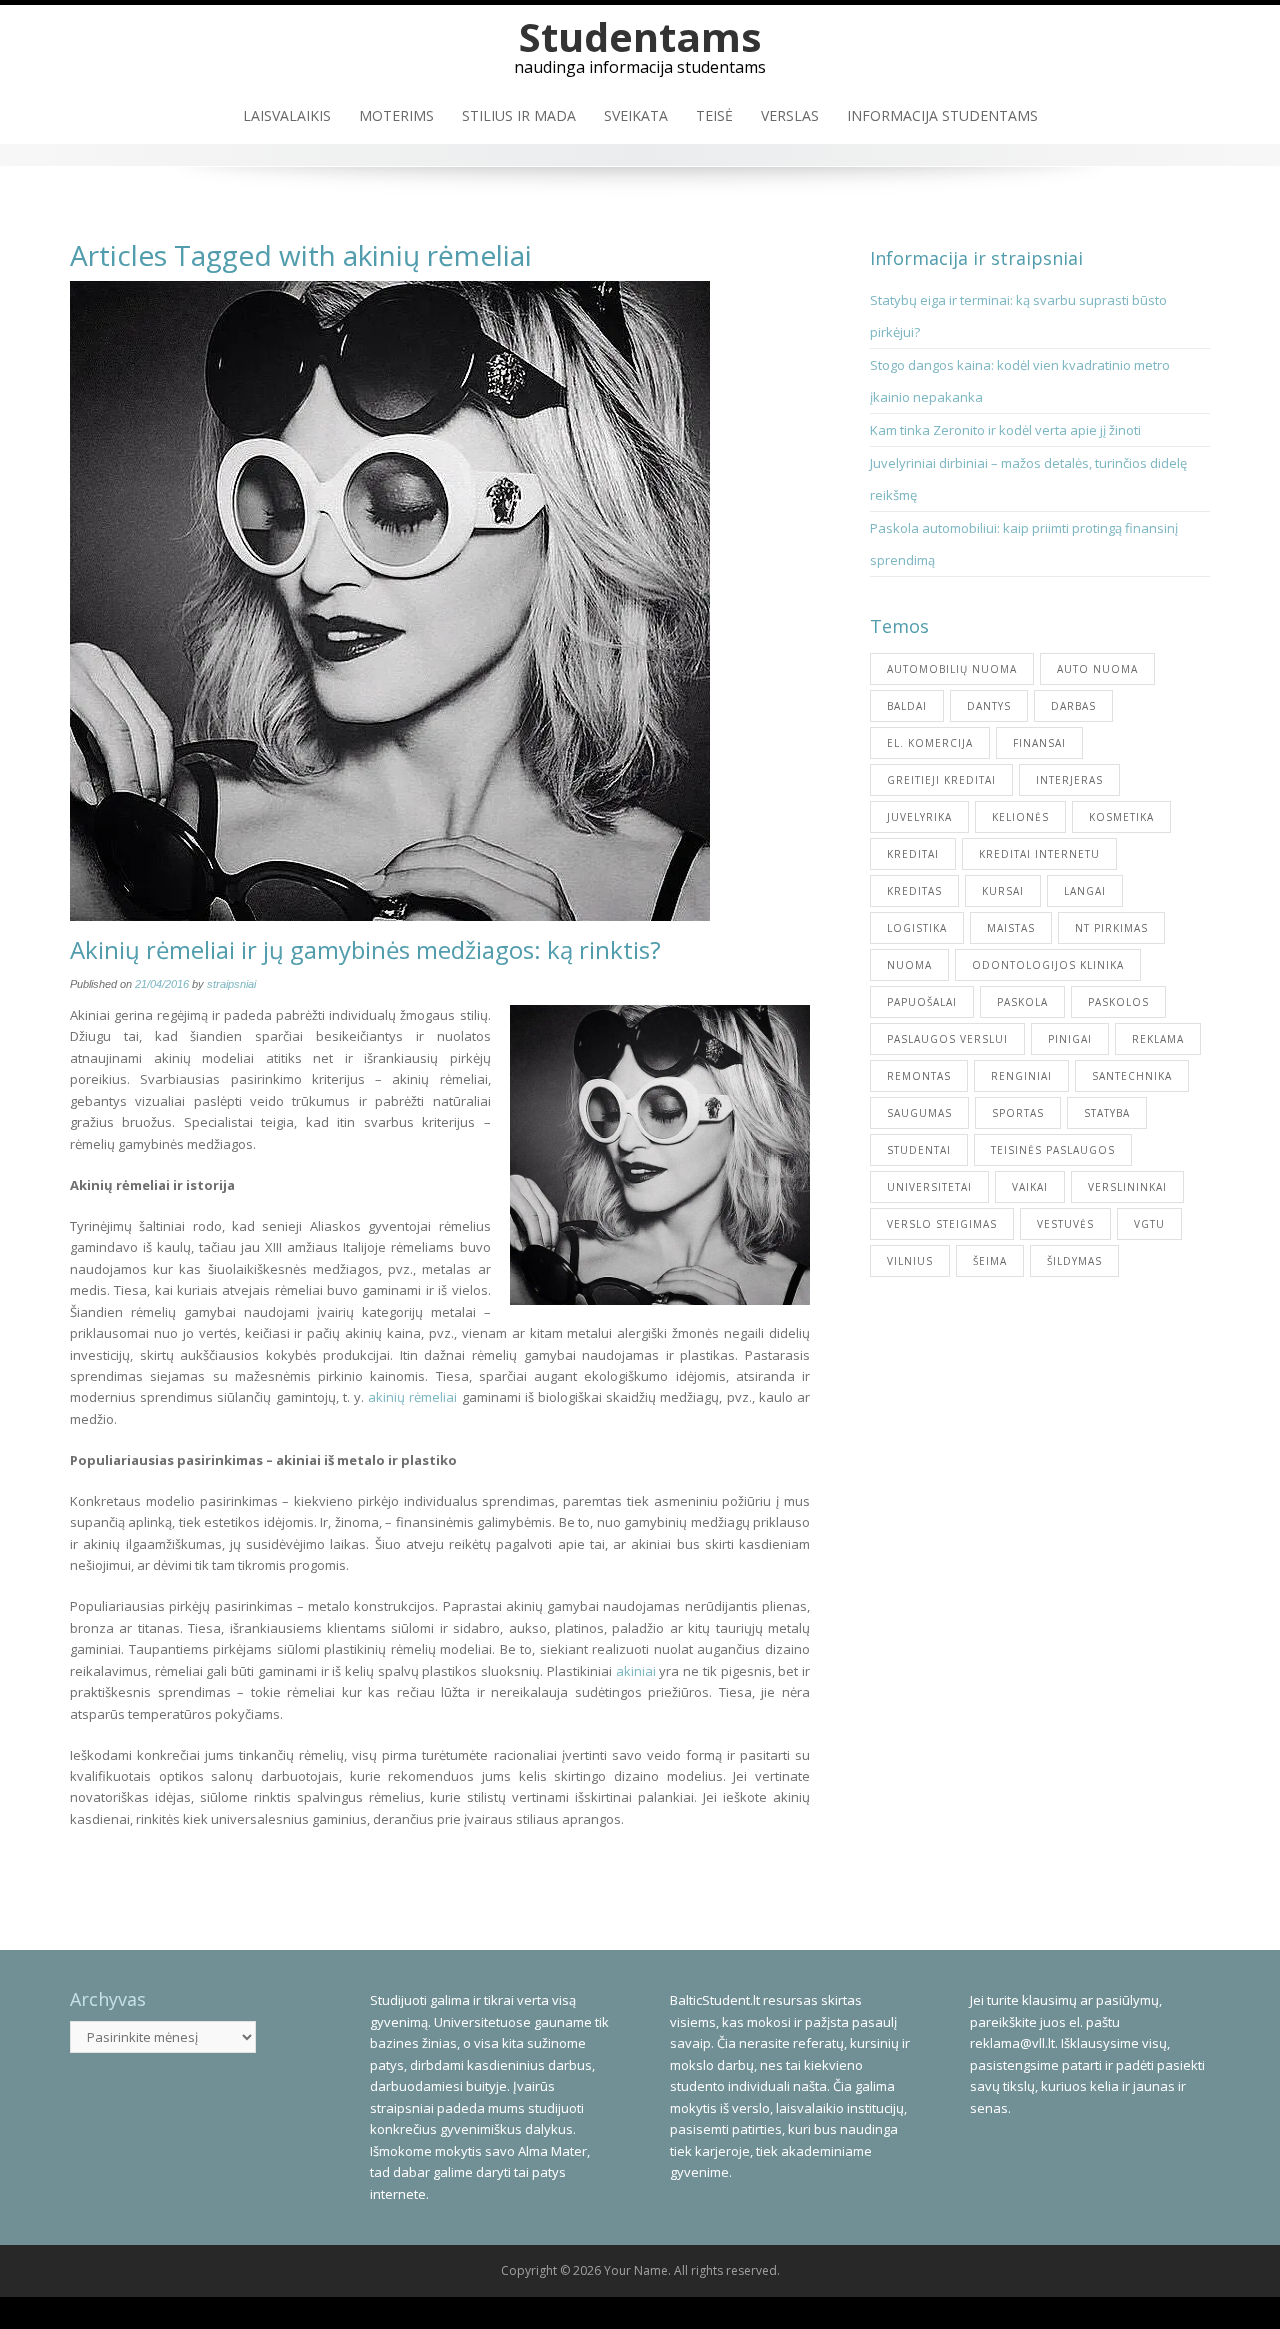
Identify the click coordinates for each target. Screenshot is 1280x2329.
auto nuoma (1097, 669)
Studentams (640, 36)
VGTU (1149, 1224)
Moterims (396, 115)
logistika (917, 928)
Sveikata (636, 115)
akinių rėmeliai (412, 1397)
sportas (1018, 1113)
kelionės (1020, 817)
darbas (1073, 706)
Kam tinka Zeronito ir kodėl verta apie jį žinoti (1005, 430)
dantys (989, 706)
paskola (1022, 1002)
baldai (907, 706)
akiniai (636, 1671)
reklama (1158, 1039)
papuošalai (922, 1002)
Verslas (790, 115)
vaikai (1030, 1187)
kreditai (913, 854)
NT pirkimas (1111, 928)
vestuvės (1065, 1224)
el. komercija (930, 743)
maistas (1011, 928)
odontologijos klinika (1048, 965)
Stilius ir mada (519, 115)
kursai (1003, 891)
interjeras (1069, 780)
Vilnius (910, 1261)
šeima (990, 1261)
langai (1085, 891)
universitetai (929, 1187)
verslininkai (1127, 1187)
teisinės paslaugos (1053, 1150)
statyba (1107, 1113)
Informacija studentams (942, 115)
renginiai (1021, 1076)
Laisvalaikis (287, 115)
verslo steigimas (942, 1224)
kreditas (914, 891)
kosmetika (1121, 817)
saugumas (919, 1113)
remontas (919, 1076)
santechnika (1132, 1076)
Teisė (714, 115)
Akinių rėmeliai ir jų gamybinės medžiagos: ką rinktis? (365, 949)
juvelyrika (919, 817)
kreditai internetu (1039, 854)
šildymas (1074, 1261)
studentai (919, 1150)
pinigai (1070, 1039)
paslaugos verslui (947, 1039)
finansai (1039, 743)
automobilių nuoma (952, 669)
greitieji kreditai (941, 780)
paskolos (1118, 1002)
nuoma (909, 965)
